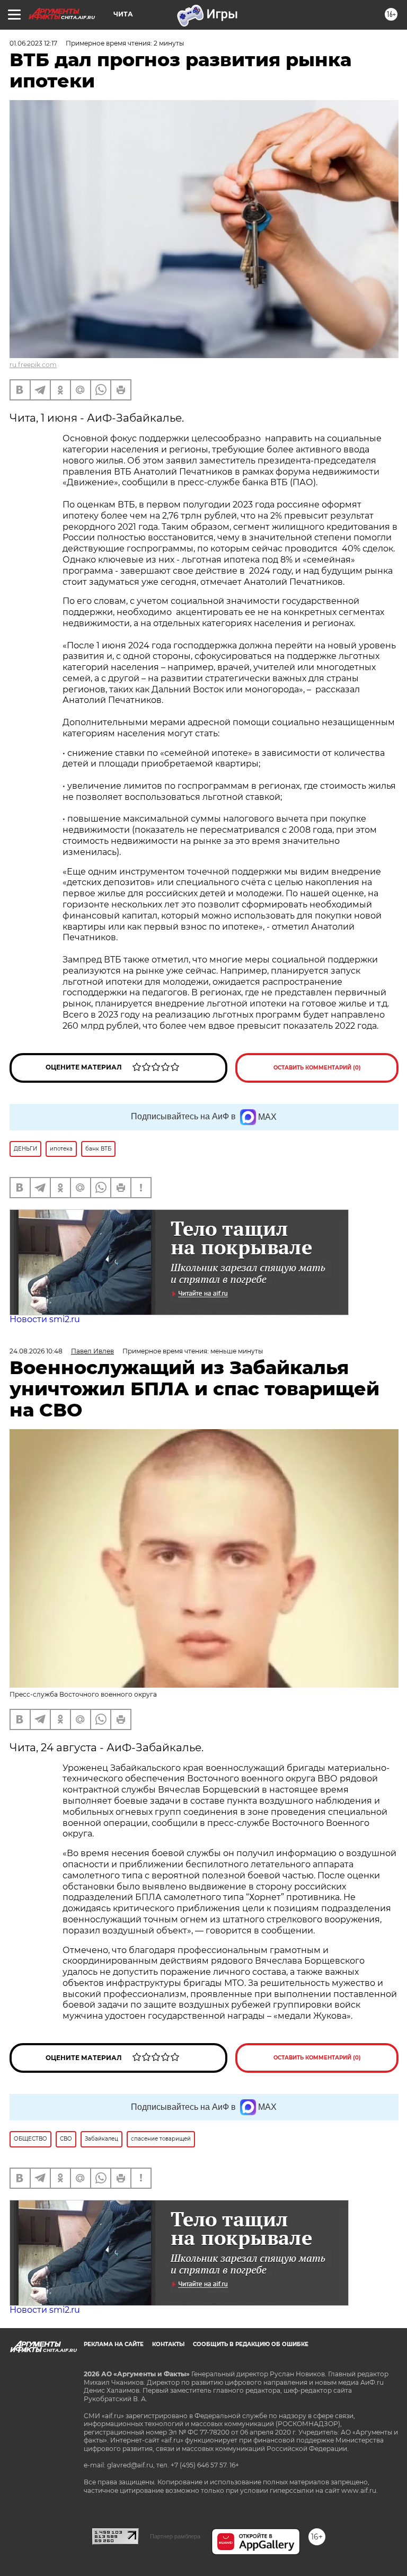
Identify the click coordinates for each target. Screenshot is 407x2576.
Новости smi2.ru (45, 1319)
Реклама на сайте (114, 2344)
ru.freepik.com (33, 365)
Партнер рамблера (175, 2536)
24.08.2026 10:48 (36, 1351)
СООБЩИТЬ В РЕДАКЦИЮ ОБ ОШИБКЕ (251, 2344)
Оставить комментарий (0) (317, 1068)
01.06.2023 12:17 (33, 43)
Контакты (168, 2344)
